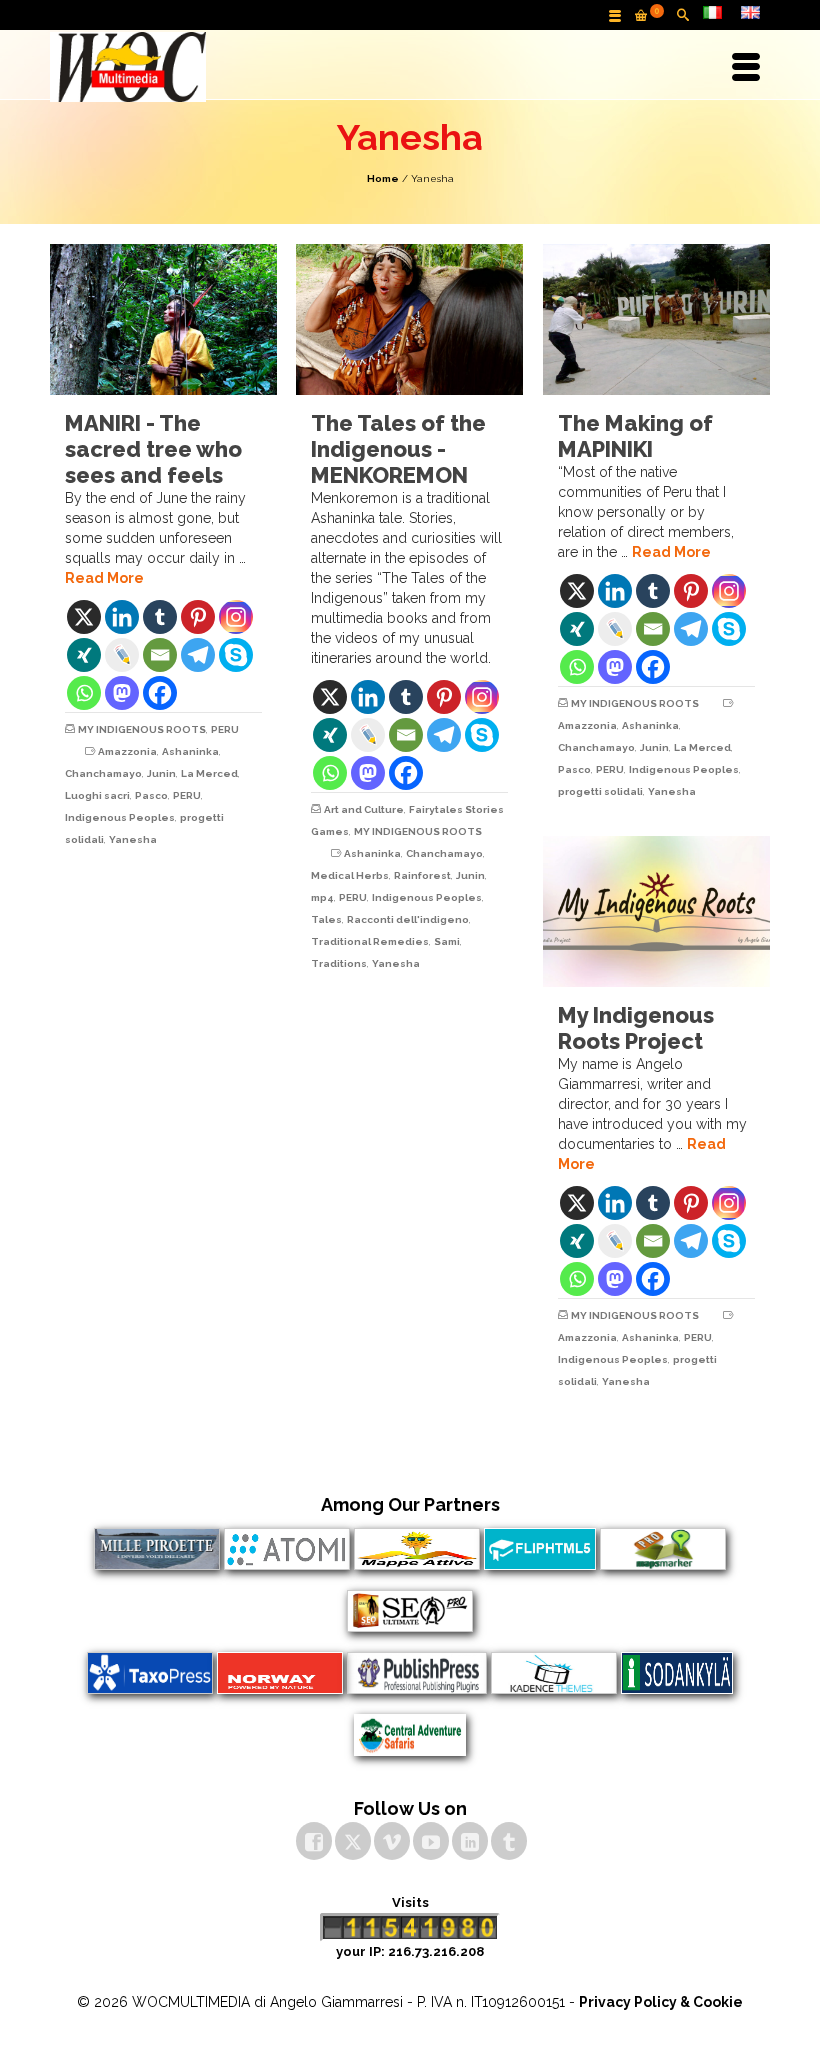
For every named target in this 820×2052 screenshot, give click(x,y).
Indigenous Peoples (120, 817)
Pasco (151, 795)
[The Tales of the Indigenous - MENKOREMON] (409, 319)
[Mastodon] (122, 693)
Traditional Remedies (370, 941)
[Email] (160, 655)
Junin (161, 773)
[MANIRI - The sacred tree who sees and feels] (163, 319)
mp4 (322, 897)
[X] (84, 617)
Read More (104, 578)
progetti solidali (600, 791)
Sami (447, 941)
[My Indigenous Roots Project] (656, 911)
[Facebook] (160, 693)
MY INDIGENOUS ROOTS (142, 729)
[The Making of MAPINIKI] (656, 319)
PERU (225, 729)
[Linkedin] (122, 617)
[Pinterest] (198, 617)
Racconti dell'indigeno (408, 919)
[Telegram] (198, 655)
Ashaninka (190, 751)
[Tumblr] (160, 617)
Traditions (339, 963)
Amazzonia (127, 751)
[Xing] (84, 655)
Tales (326, 919)
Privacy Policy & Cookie (661, 2002)
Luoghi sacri (97, 795)
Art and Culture (364, 809)
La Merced (209, 773)
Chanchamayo (103, 773)
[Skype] (236, 655)
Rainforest (422, 875)
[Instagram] (236, 617)
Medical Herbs (350, 875)
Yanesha (133, 839)
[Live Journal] (122, 655)
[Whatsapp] (84, 693)
